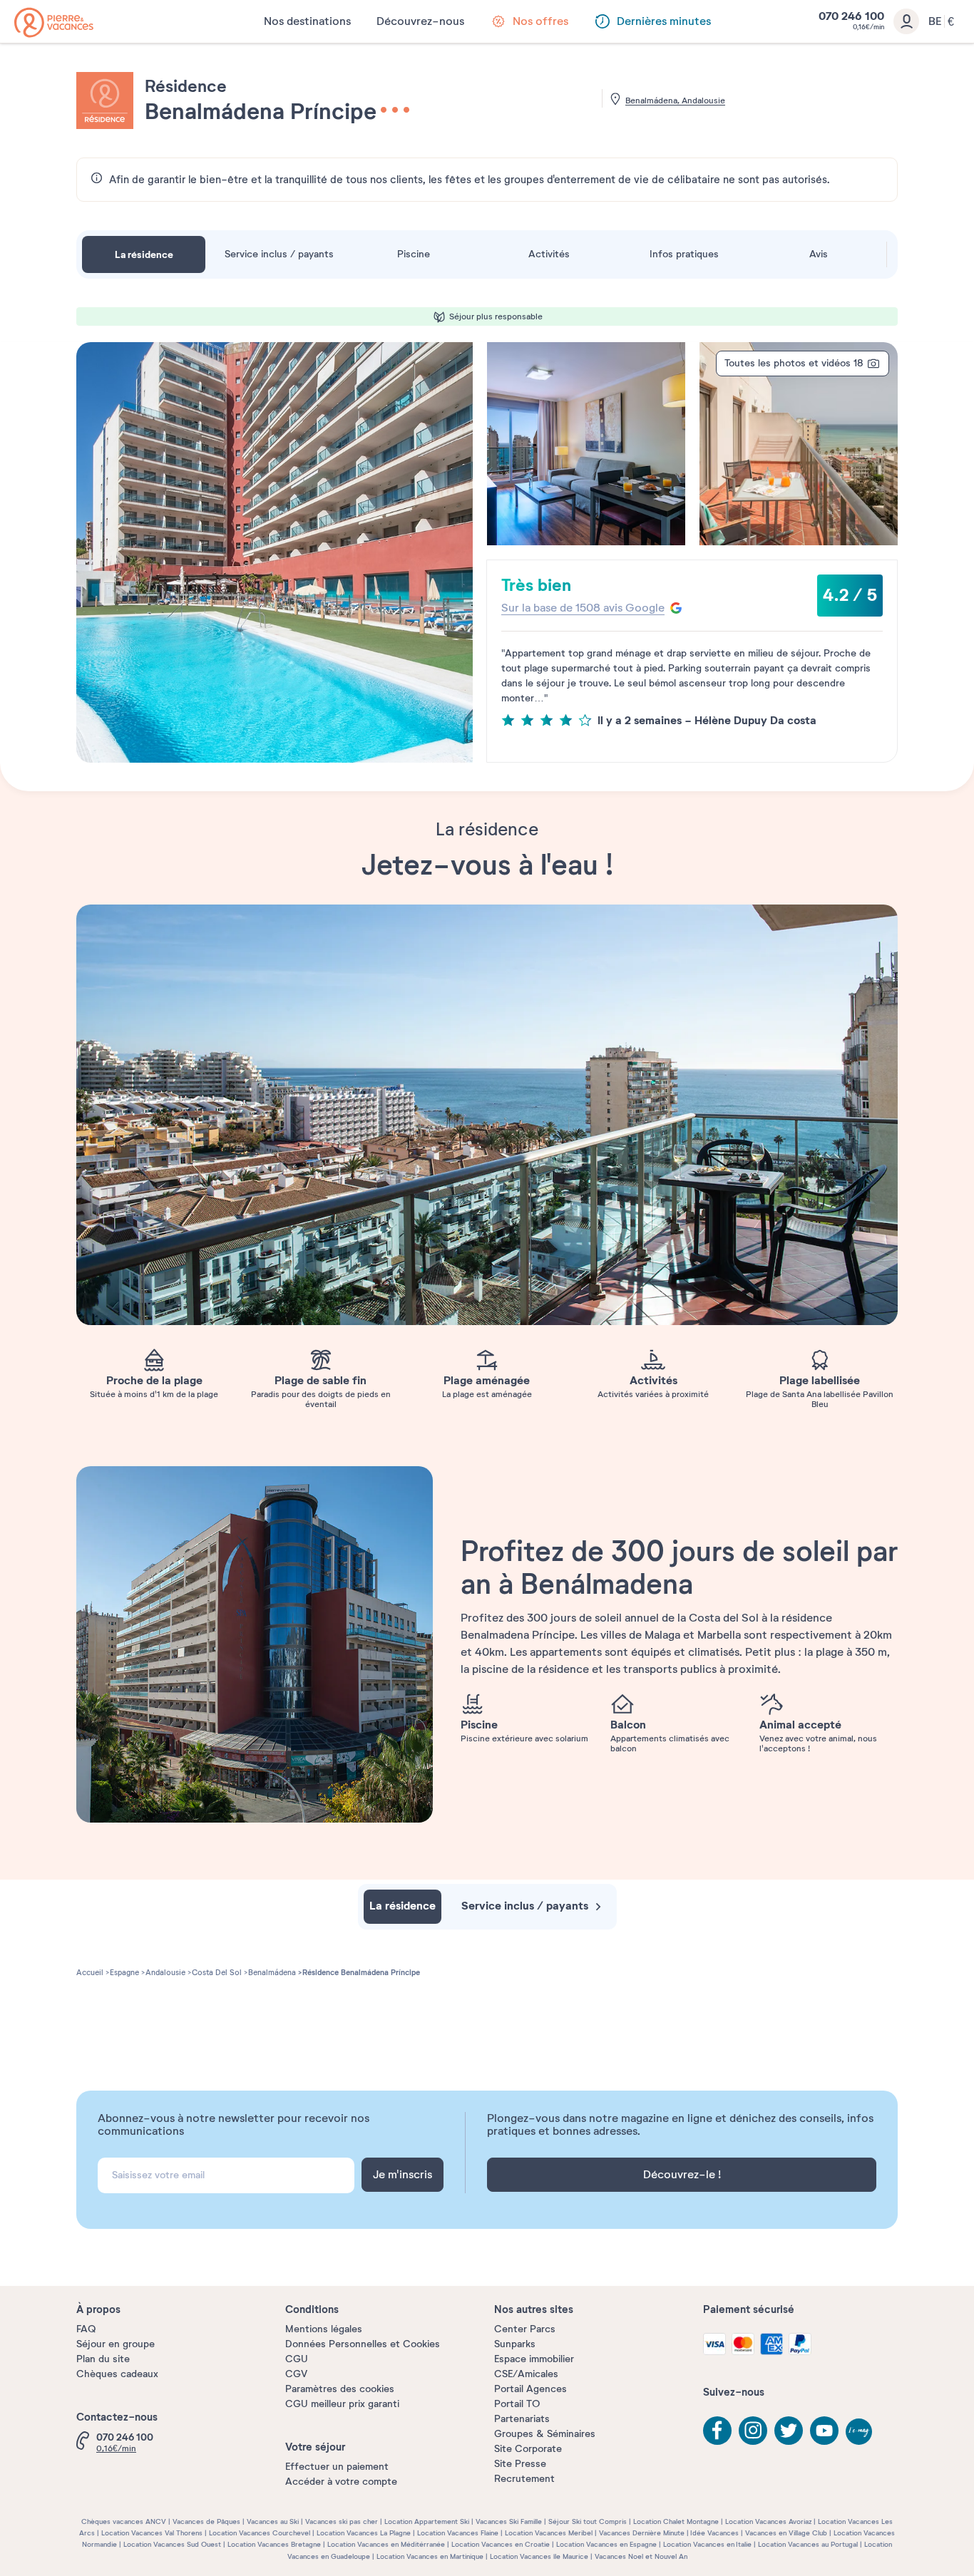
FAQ (86, 2329)
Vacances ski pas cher (342, 2521)
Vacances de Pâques (206, 2521)
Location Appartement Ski (427, 2521)
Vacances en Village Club (786, 2533)
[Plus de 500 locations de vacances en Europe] (54, 22)
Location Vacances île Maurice (539, 2556)
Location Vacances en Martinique (430, 2556)
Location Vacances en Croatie (501, 2544)
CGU (297, 2359)
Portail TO (517, 2404)
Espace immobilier (534, 2359)
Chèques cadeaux (117, 2374)
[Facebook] (717, 2431)
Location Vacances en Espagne (606, 2544)
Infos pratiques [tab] (684, 254)
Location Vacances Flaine (458, 2533)
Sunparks (515, 2344)
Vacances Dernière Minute (642, 2533)
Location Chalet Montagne (676, 2521)
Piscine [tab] (414, 254)
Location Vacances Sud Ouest (172, 2544)
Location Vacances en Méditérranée (386, 2544)
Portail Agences (530, 2389)
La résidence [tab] (144, 254)
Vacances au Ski (273, 2521)
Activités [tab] (549, 254)
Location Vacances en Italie (707, 2544)
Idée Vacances (714, 2533)
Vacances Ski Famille (509, 2521)
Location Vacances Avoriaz (768, 2521)
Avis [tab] (819, 254)
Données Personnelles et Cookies (363, 2344)
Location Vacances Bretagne (274, 2544)
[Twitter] (789, 2431)
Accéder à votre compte (341, 2482)
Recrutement (524, 2479)
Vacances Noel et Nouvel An (641, 2556)
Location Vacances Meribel (549, 2533)
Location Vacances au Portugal (808, 2544)
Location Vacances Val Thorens (152, 2533)
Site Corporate (528, 2449)
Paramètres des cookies (340, 2389)
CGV (296, 2374)
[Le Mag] (860, 2433)
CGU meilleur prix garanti (342, 2404)
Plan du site (103, 2359)
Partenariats (522, 2419)
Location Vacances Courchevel (260, 2533)
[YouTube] (824, 2431)
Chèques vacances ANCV (124, 2521)
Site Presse (520, 2464)
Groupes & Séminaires (545, 2434)
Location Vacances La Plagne (364, 2533)
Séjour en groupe (116, 2344)
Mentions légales (324, 2329)
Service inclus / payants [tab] (279, 254)
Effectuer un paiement (337, 2467)
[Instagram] (753, 2431)
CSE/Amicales (526, 2374)
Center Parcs (525, 2329)
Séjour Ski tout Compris (588, 2521)
